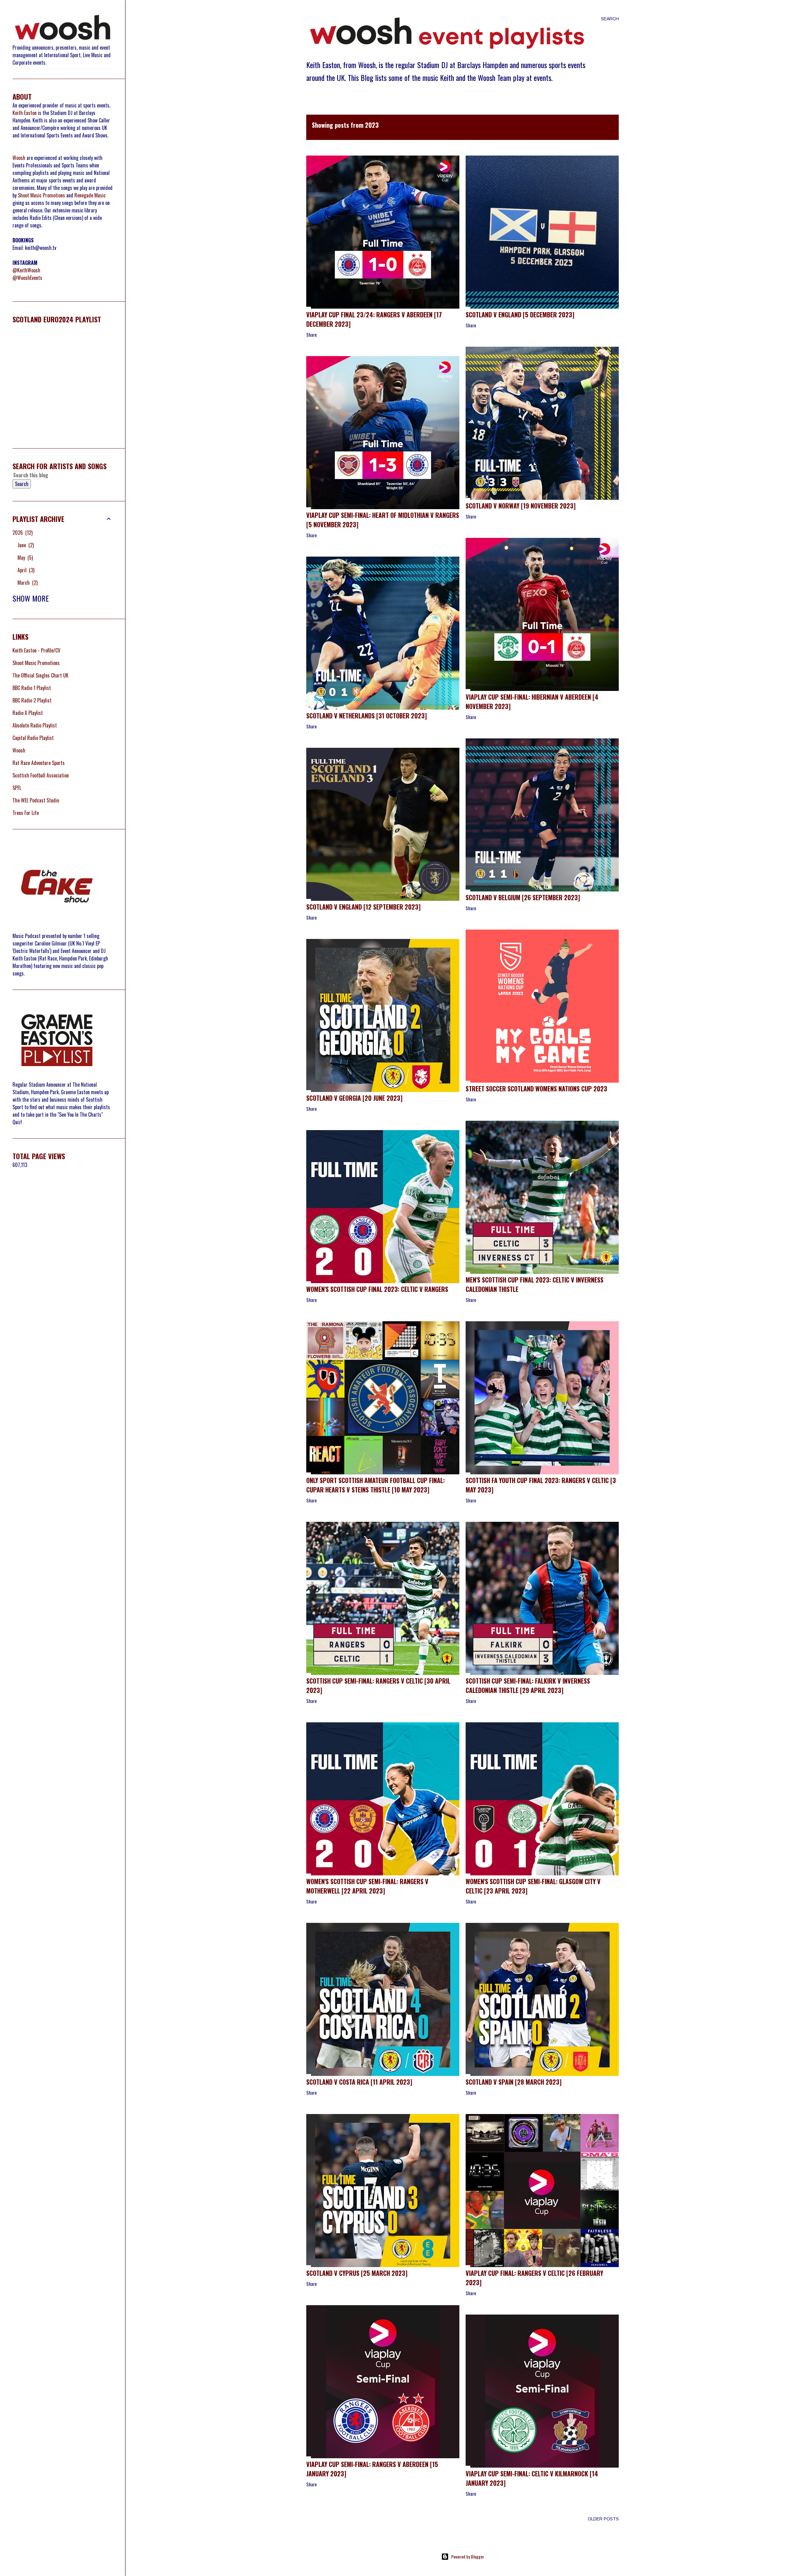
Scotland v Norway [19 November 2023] (521, 506)
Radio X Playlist (28, 713)
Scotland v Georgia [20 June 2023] (354, 1098)
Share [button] (312, 335)
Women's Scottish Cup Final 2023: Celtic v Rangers (377, 1289)
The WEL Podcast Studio (36, 800)
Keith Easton (25, 113)
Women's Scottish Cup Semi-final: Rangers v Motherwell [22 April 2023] (367, 1886)
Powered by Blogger (468, 2556)
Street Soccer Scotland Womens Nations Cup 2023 (536, 1089)
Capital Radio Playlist (33, 738)
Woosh (19, 158)
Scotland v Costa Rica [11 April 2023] (359, 2082)
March (27, 583)
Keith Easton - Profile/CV (36, 650)
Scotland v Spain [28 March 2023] (514, 2082)
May (25, 558)
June (25, 545)
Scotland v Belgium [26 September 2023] (523, 897)
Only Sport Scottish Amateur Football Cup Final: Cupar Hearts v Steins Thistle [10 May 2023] (375, 1485)
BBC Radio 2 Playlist (32, 700)
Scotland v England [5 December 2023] (520, 315)
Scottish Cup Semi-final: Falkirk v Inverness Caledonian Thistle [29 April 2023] (528, 1685)
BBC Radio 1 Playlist (32, 688)
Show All (594, 127)
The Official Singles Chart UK (40, 675)
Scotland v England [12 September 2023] (363, 907)
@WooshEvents (27, 278)
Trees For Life (26, 813)
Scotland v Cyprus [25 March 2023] (357, 2273)
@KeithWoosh (26, 270)
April (25, 570)
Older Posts (603, 2519)
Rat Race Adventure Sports (39, 763)
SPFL (17, 788)
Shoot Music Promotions (41, 195)
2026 (22, 533)
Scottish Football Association (41, 775)
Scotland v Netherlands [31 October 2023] (367, 716)
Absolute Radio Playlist (35, 725)
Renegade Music (90, 195)
